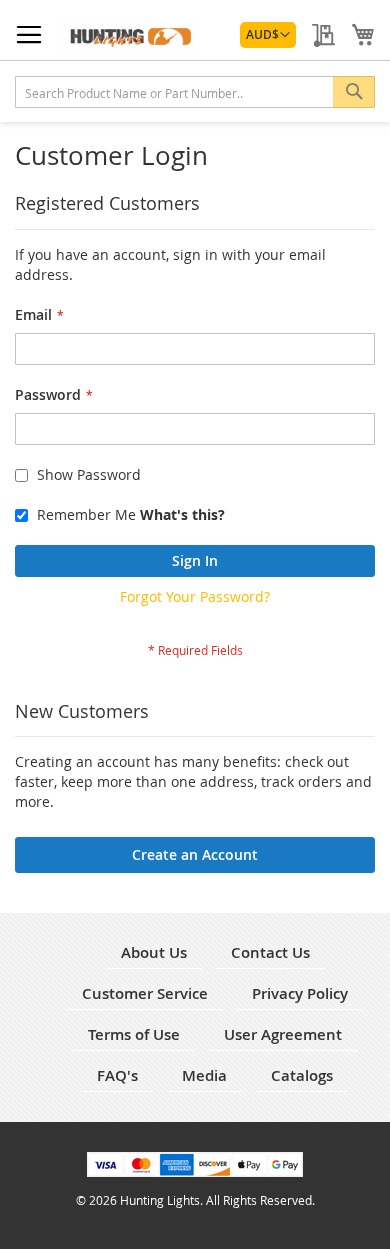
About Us (154, 952)
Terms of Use (134, 1034)
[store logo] (127, 34)
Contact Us (270, 952)
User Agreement (283, 1034)
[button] (268, 35)
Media (204, 1075)
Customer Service (145, 993)
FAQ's (117, 1075)
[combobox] (195, 92)
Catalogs (302, 1075)
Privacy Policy (300, 993)
